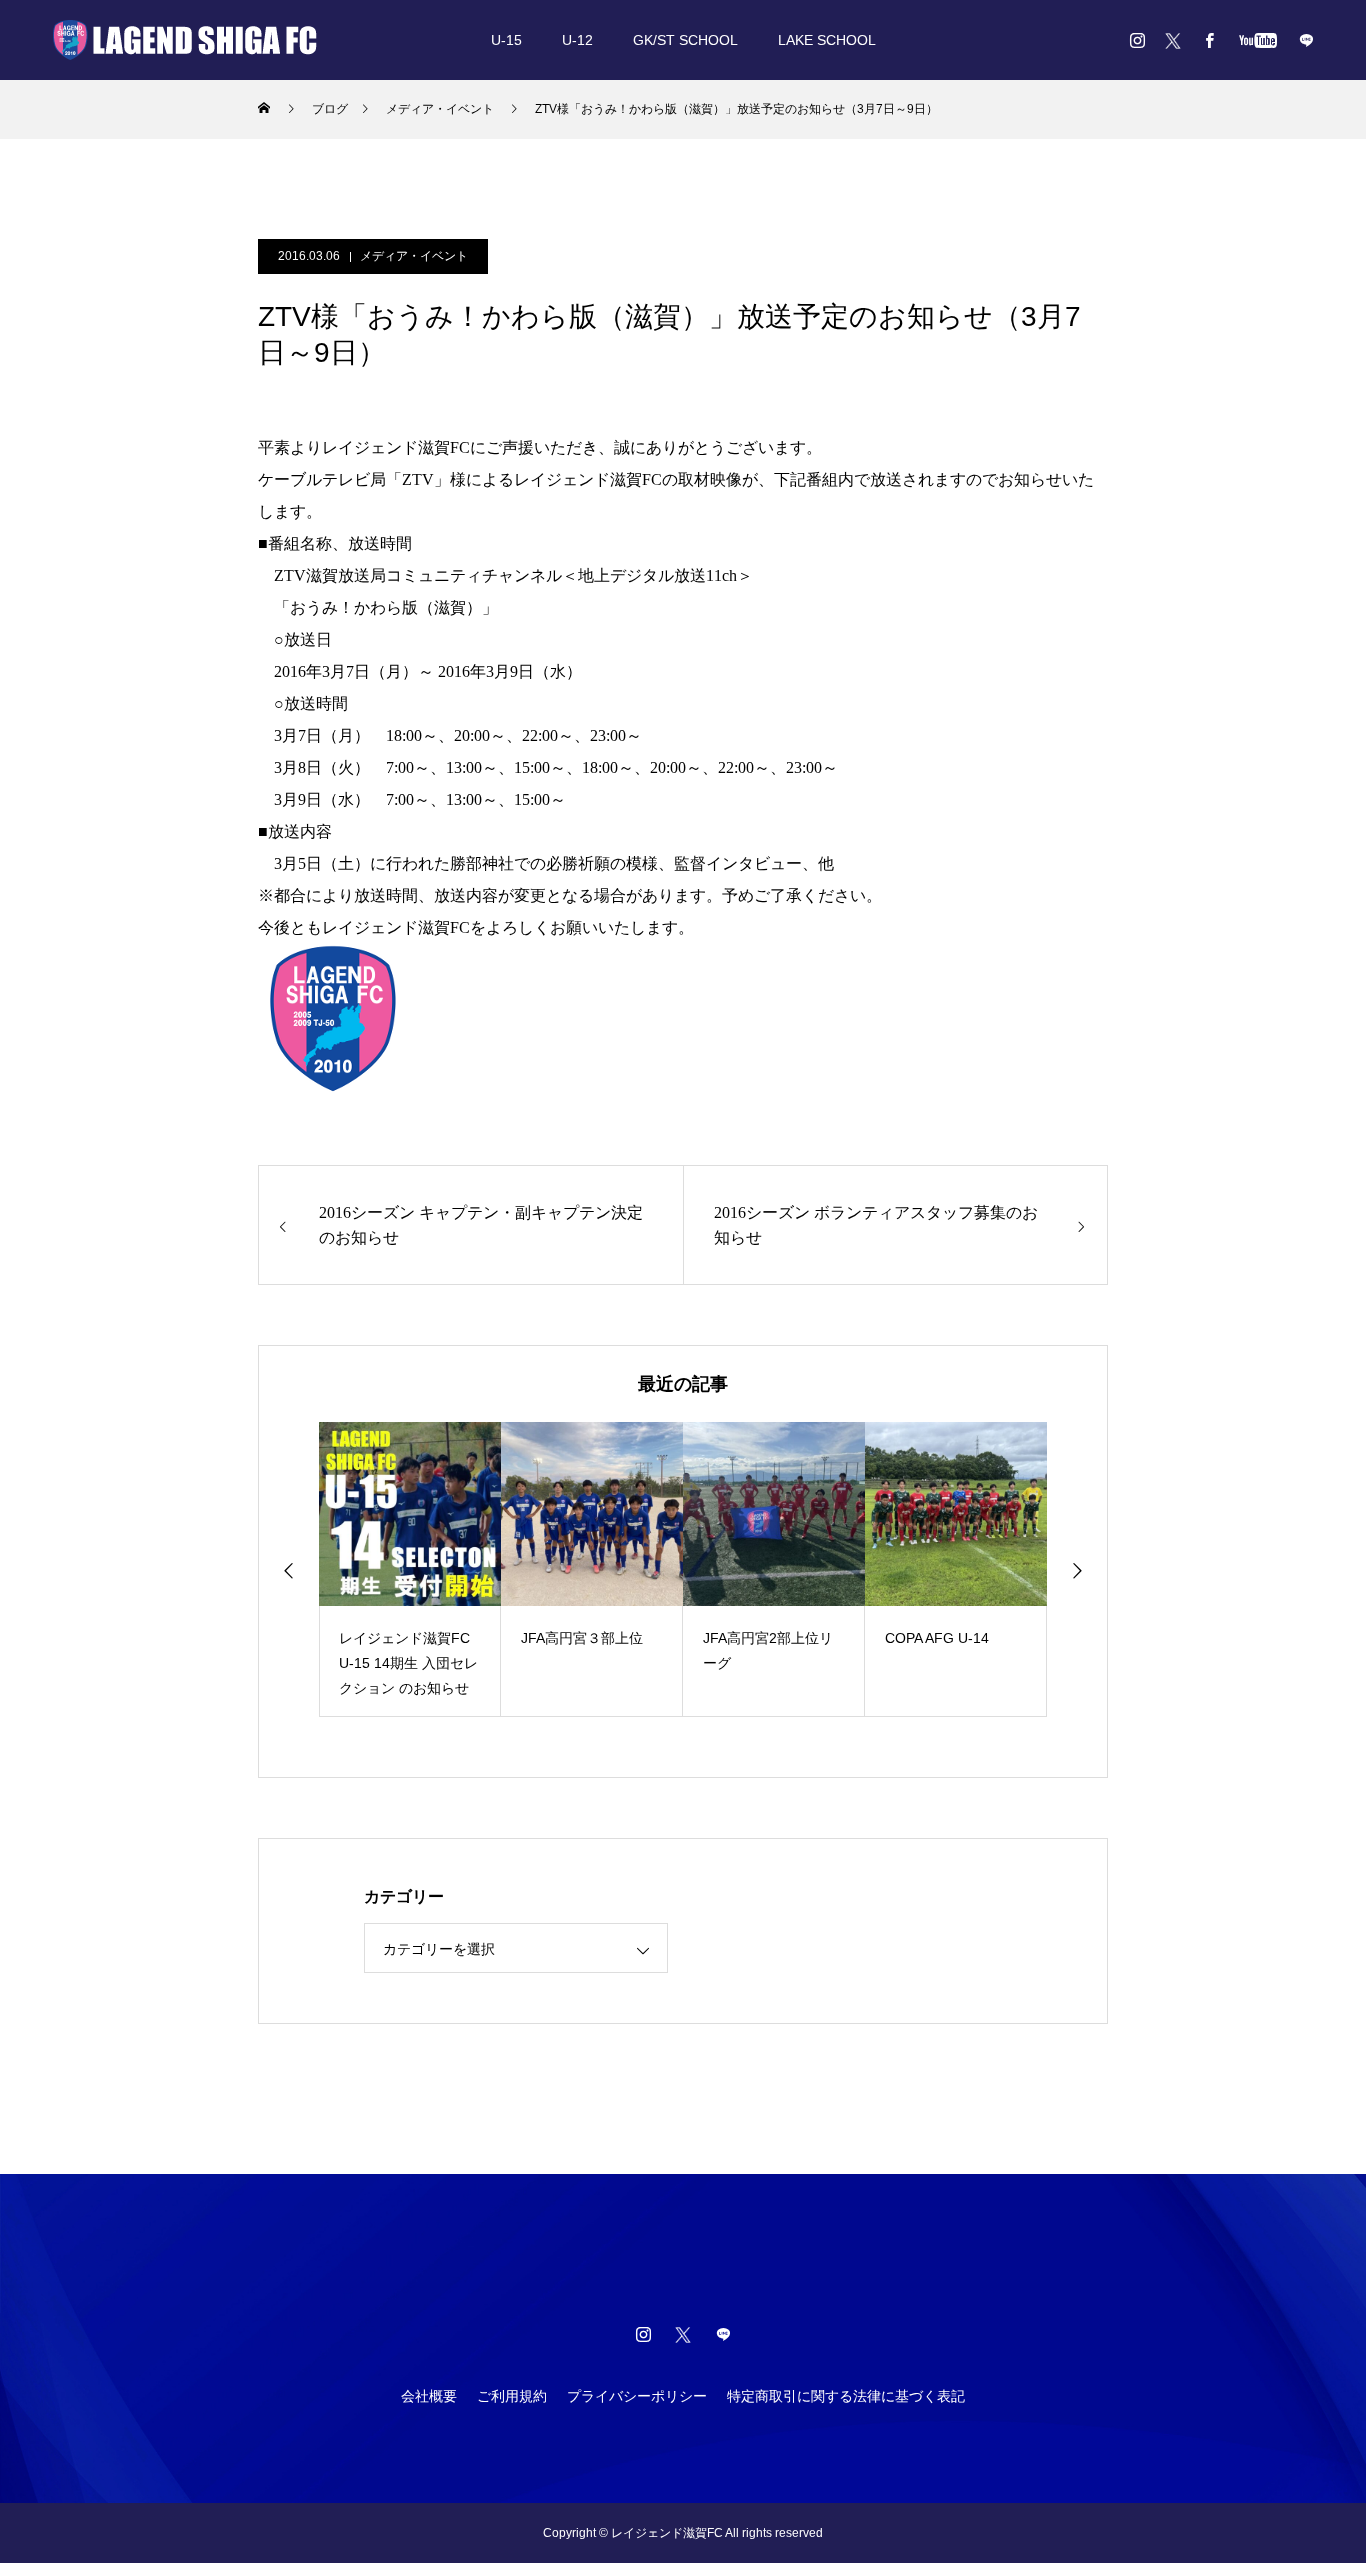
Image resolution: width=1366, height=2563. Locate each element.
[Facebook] (1209, 40)
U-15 (506, 40)
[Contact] (1306, 40)
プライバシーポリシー (637, 2396)
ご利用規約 (512, 2396)
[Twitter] (1173, 40)
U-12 (577, 40)
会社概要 (429, 2396)
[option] (410, 1569)
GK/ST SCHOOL (685, 40)
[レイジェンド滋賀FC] (185, 40)
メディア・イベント (414, 256)
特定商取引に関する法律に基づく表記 (846, 2396)
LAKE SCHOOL (827, 40)
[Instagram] (1137, 40)
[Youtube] (1257, 40)
